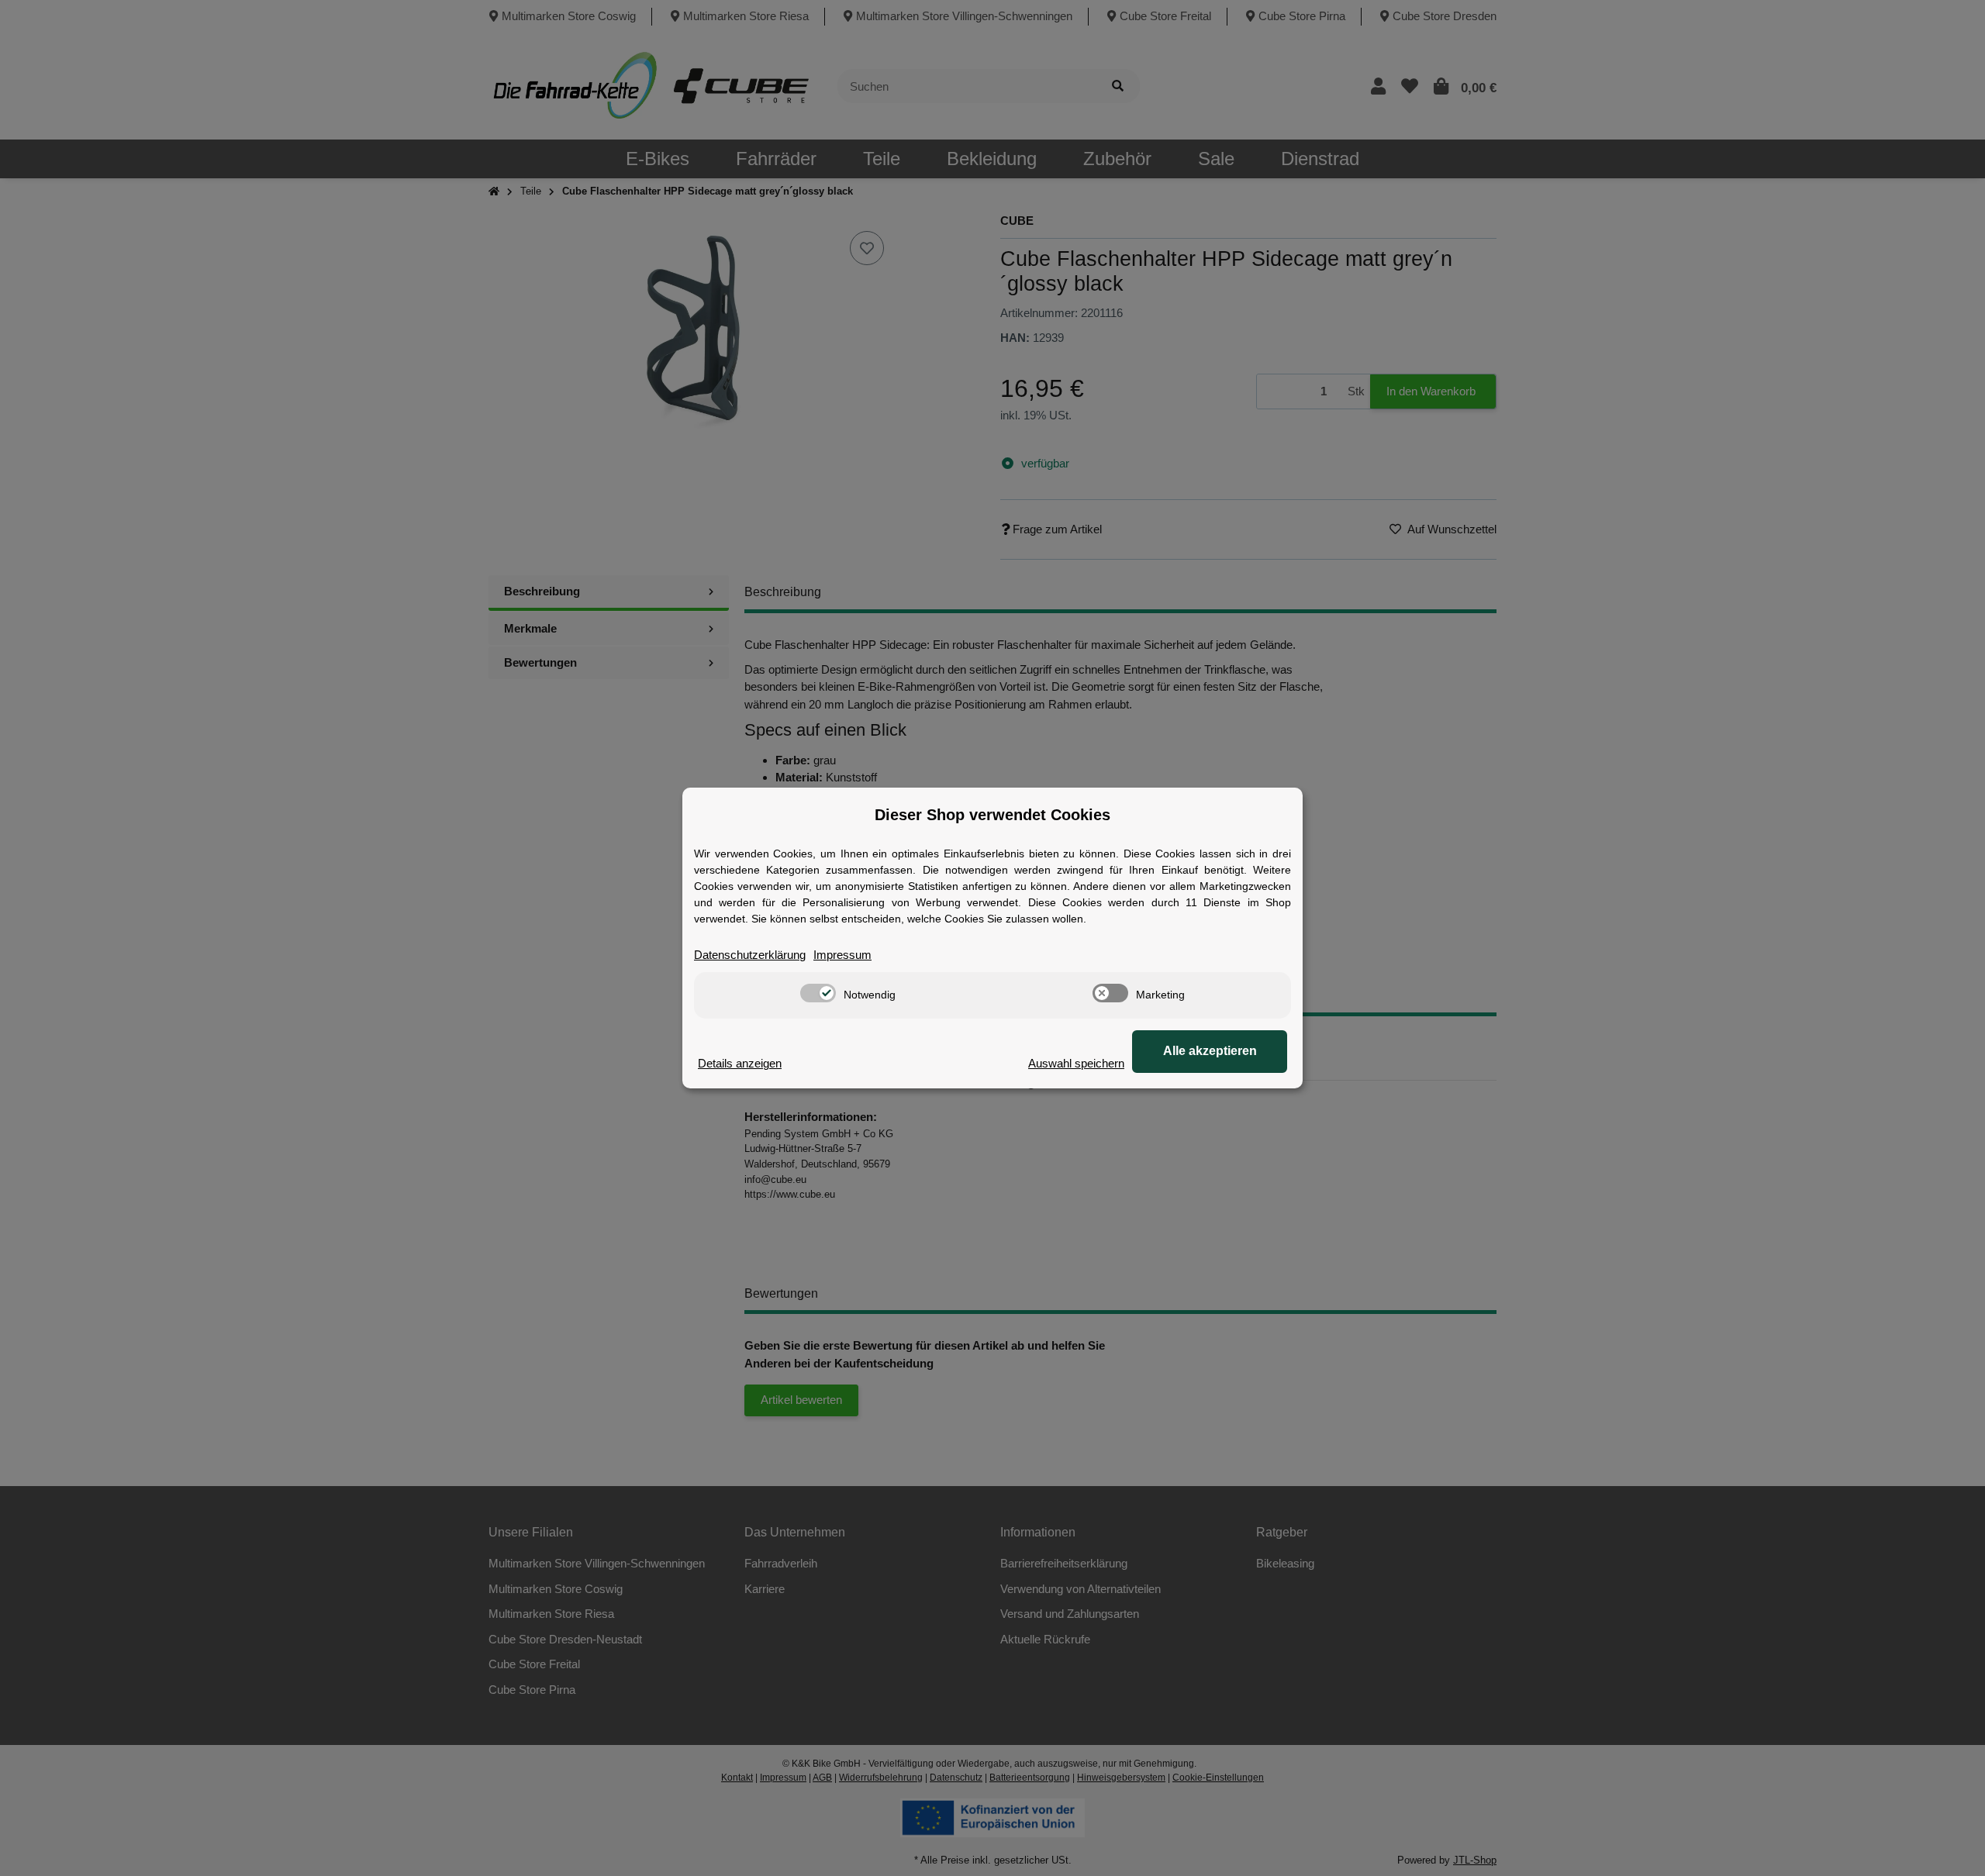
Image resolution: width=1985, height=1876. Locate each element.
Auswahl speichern (1076, 1063)
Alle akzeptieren (1210, 1051)
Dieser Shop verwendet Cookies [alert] (992, 815)
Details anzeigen (740, 1063)
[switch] (818, 993)
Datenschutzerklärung (750, 955)
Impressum (842, 955)
